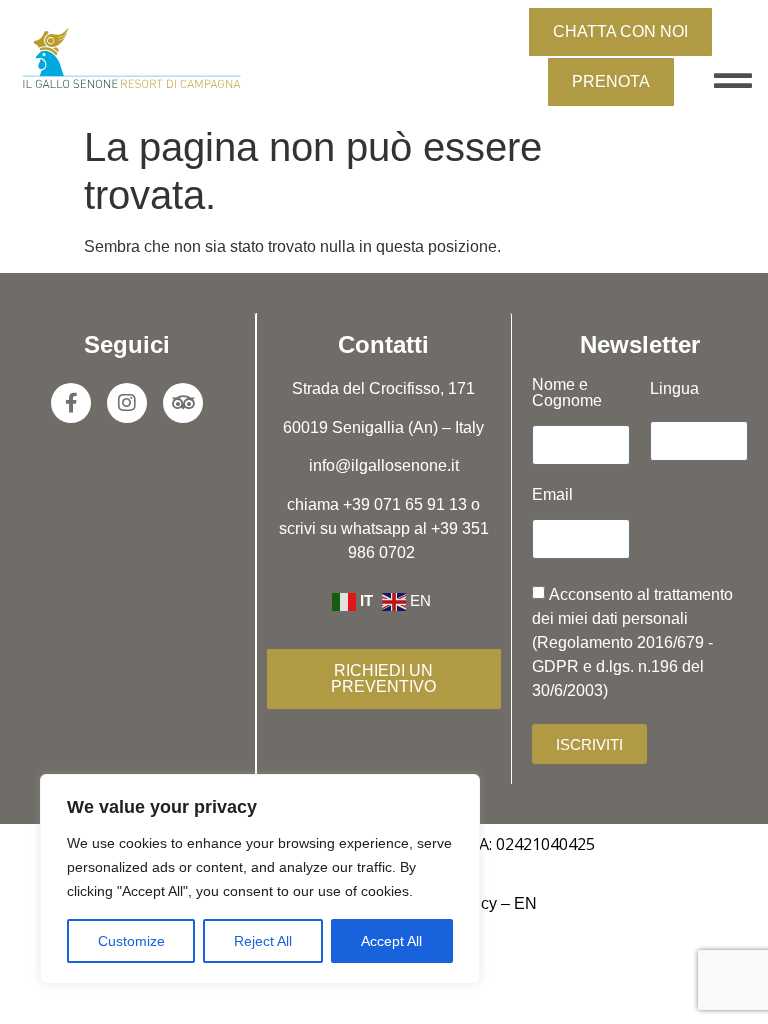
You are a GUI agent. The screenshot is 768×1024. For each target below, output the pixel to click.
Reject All (263, 941)
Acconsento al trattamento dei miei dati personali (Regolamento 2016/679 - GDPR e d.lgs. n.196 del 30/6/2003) (632, 642)
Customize (131, 941)
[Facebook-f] (71, 403)
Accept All (391, 941)
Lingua (674, 389)
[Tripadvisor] (183, 403)
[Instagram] (127, 403)
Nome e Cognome (567, 393)
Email (552, 495)
